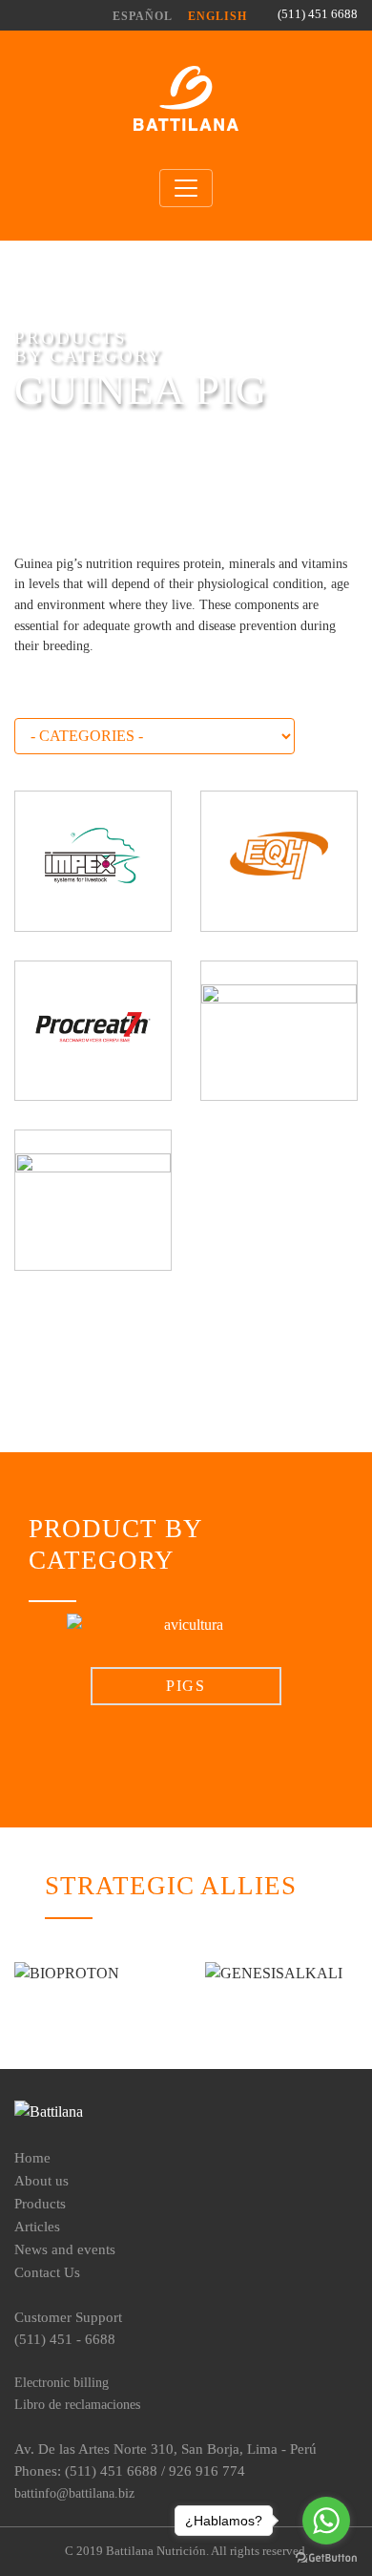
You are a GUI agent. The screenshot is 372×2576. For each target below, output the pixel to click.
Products (40, 2203)
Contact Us (47, 2272)
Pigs (186, 1686)
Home (32, 2157)
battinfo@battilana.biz (74, 2493)
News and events (65, 2249)
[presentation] (43, 1659)
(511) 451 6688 (318, 14)
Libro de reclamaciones (77, 2404)
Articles (37, 2226)
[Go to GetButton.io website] (326, 2557)
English (217, 16)
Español (143, 16)
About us (41, 2180)
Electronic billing (62, 2382)
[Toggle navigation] (186, 188)
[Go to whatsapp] (326, 2521)
